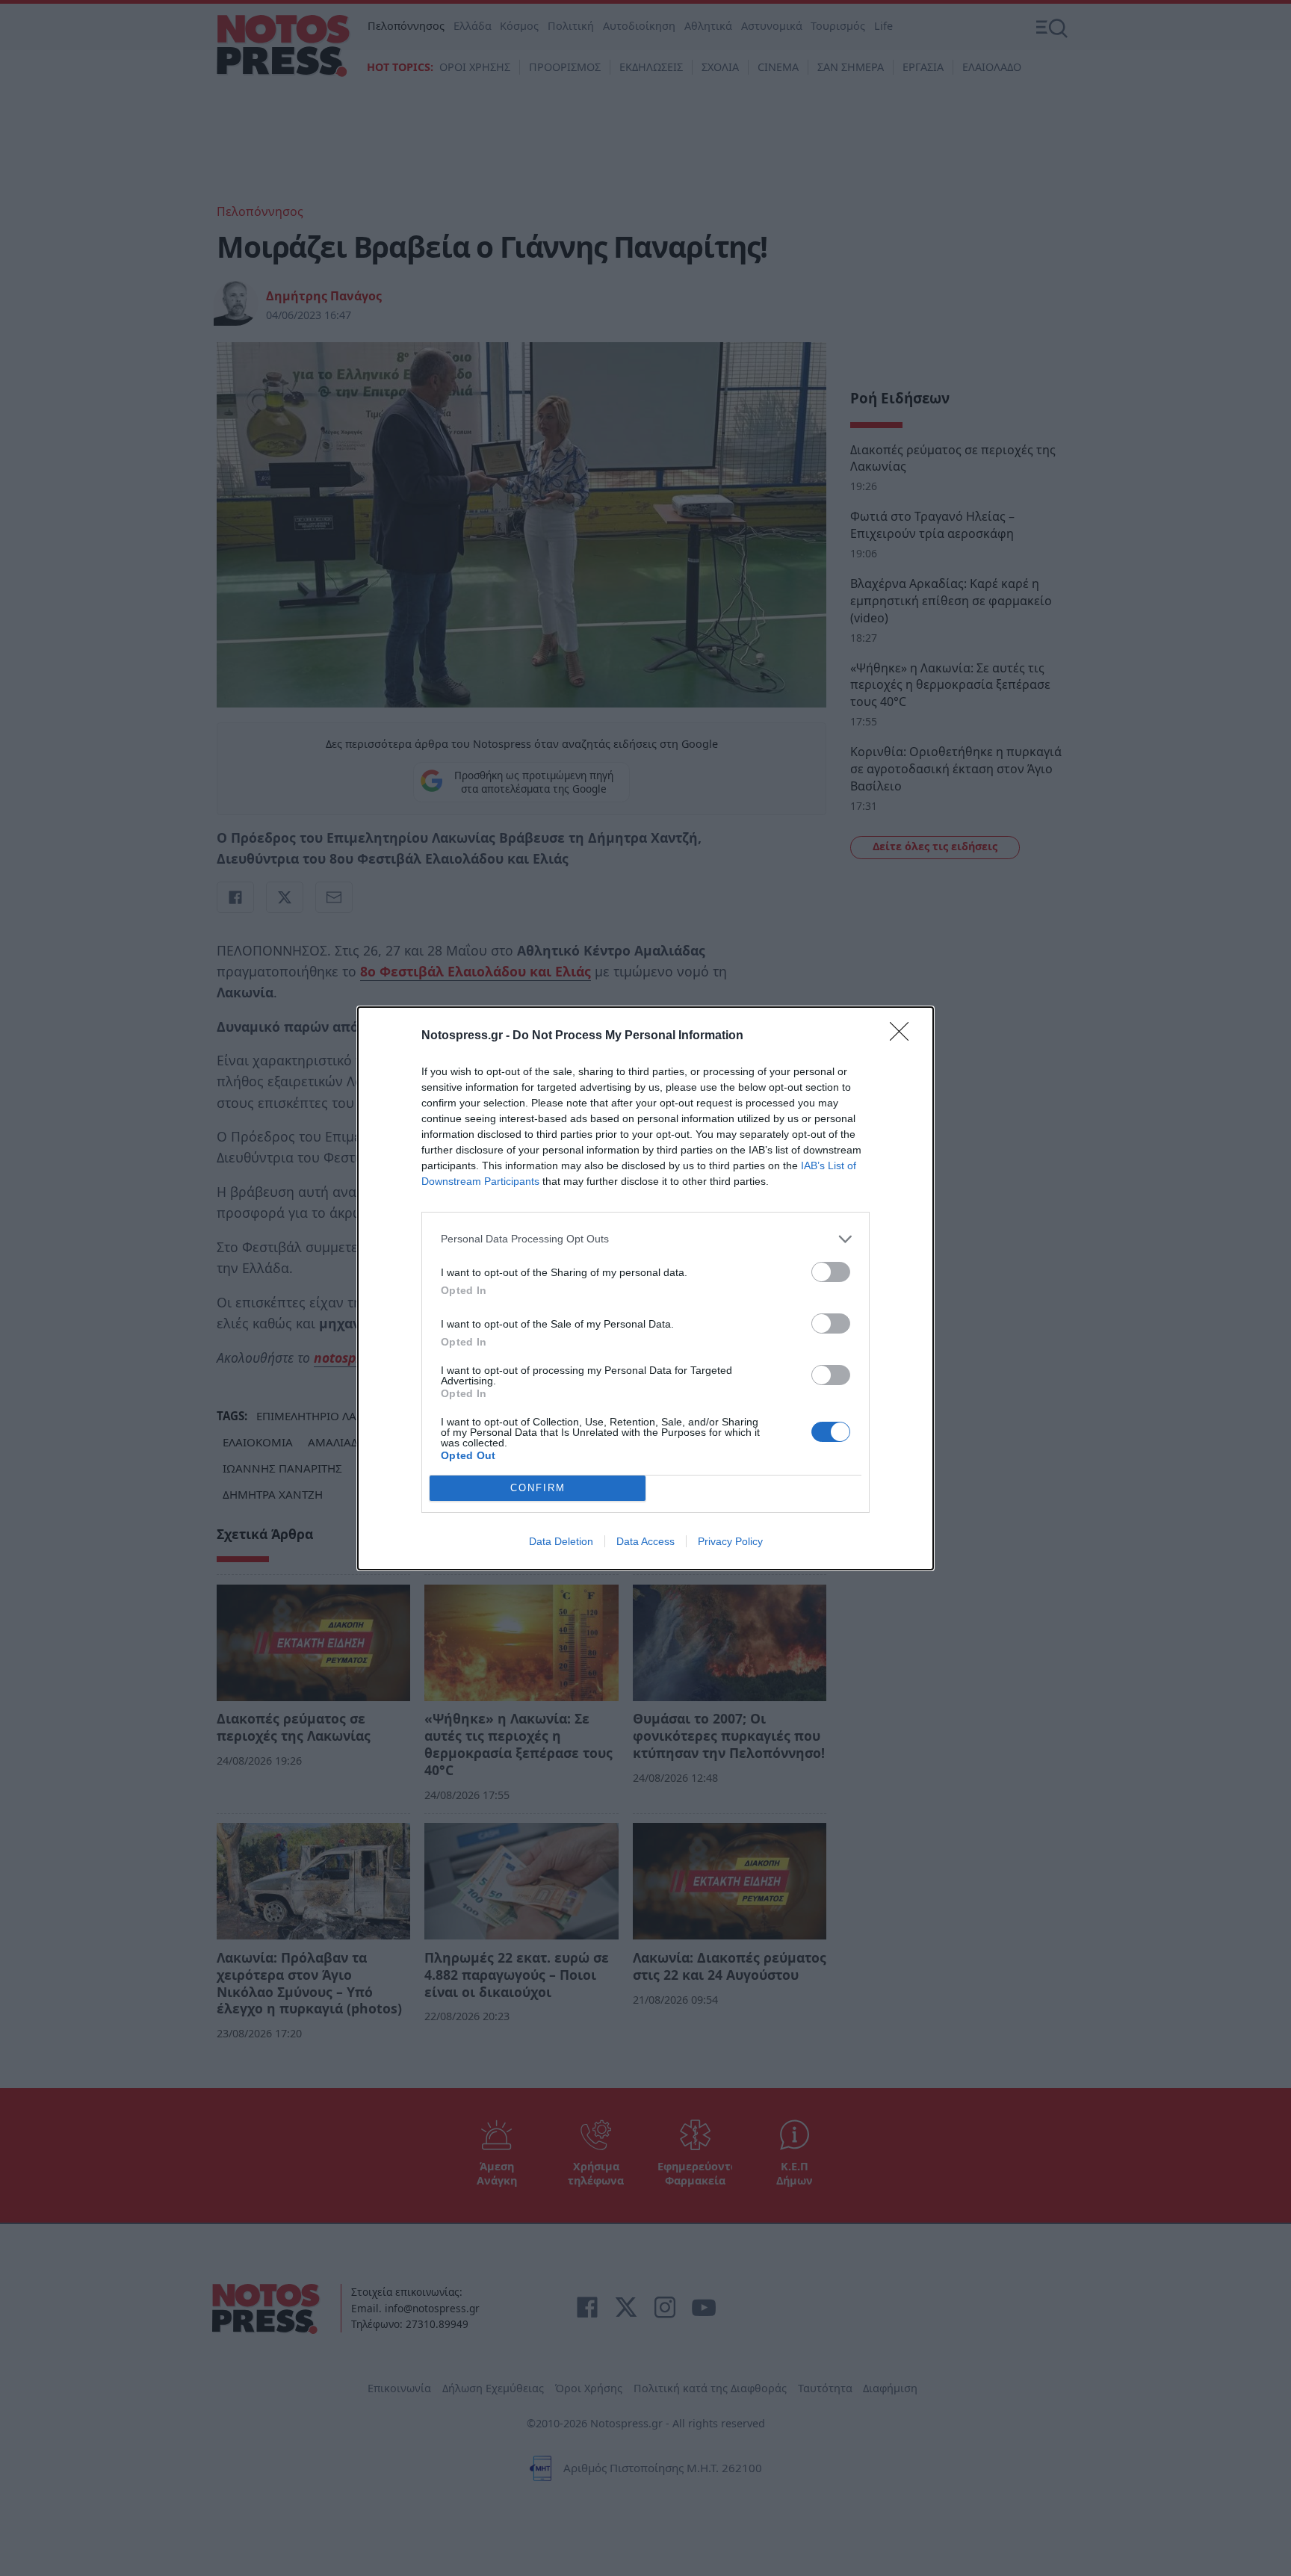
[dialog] (645, 1288)
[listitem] (645, 1239)
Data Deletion (561, 1541)
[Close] (904, 1036)
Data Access (645, 1541)
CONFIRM (538, 1488)
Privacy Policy (730, 1541)
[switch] (831, 1272)
